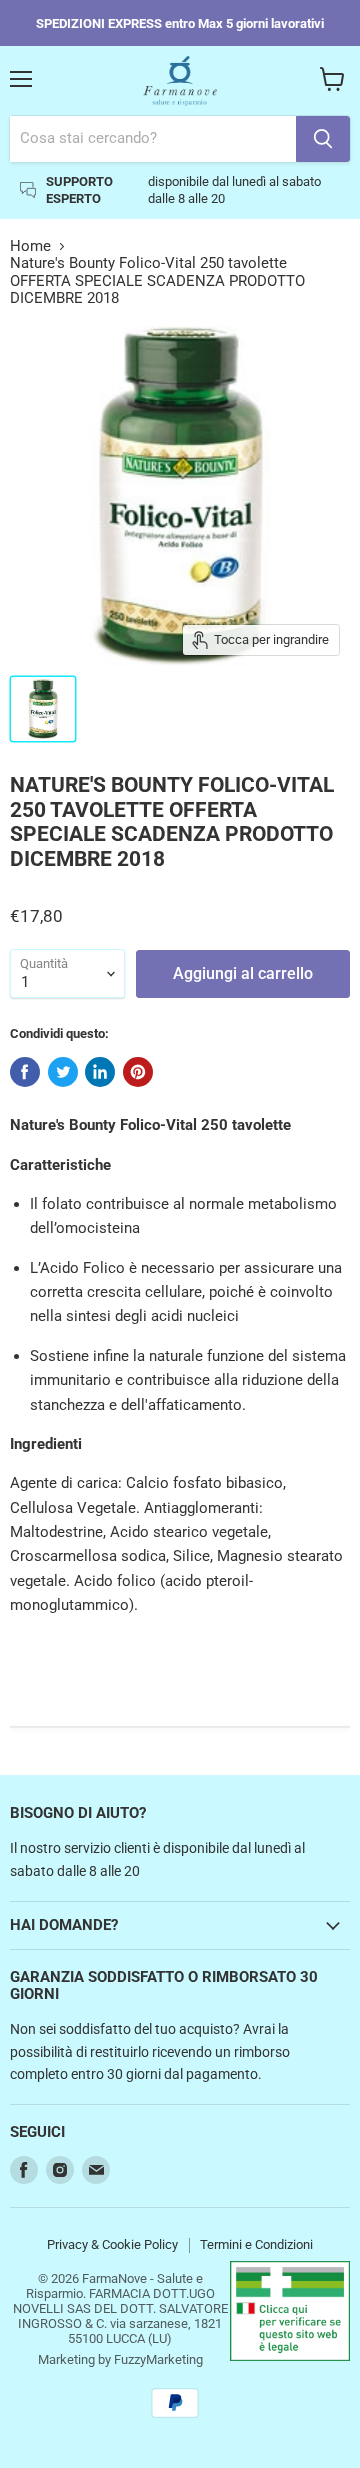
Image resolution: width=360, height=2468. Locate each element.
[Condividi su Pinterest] (138, 1072)
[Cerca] (323, 139)
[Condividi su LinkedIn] (100, 1072)
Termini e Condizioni (256, 2244)
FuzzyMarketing (158, 2359)
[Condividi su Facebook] (25, 1072)
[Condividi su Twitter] (63, 1072)
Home (30, 246)
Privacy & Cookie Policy (112, 2244)
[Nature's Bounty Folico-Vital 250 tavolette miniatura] (43, 709)
